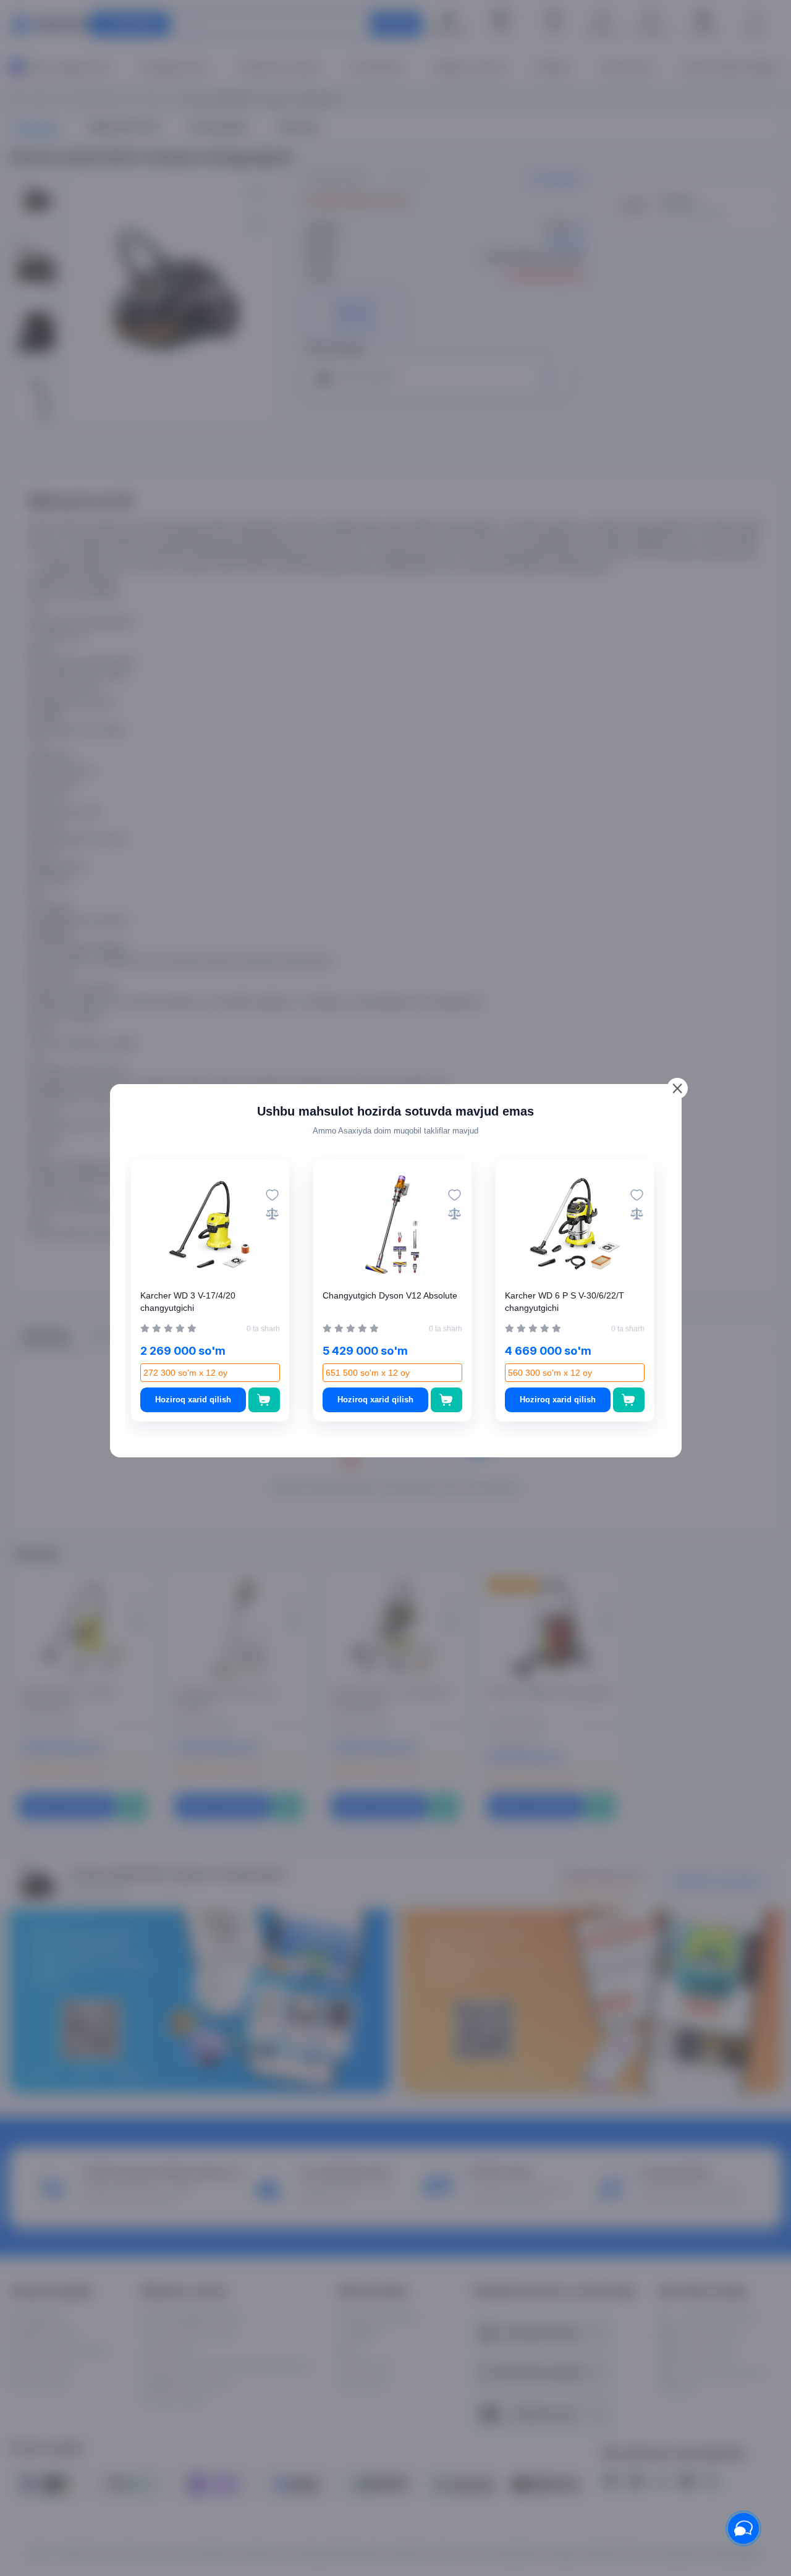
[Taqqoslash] (272, 1214)
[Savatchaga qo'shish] (264, 1400)
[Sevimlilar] (272, 1195)
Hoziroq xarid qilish (193, 1400)
